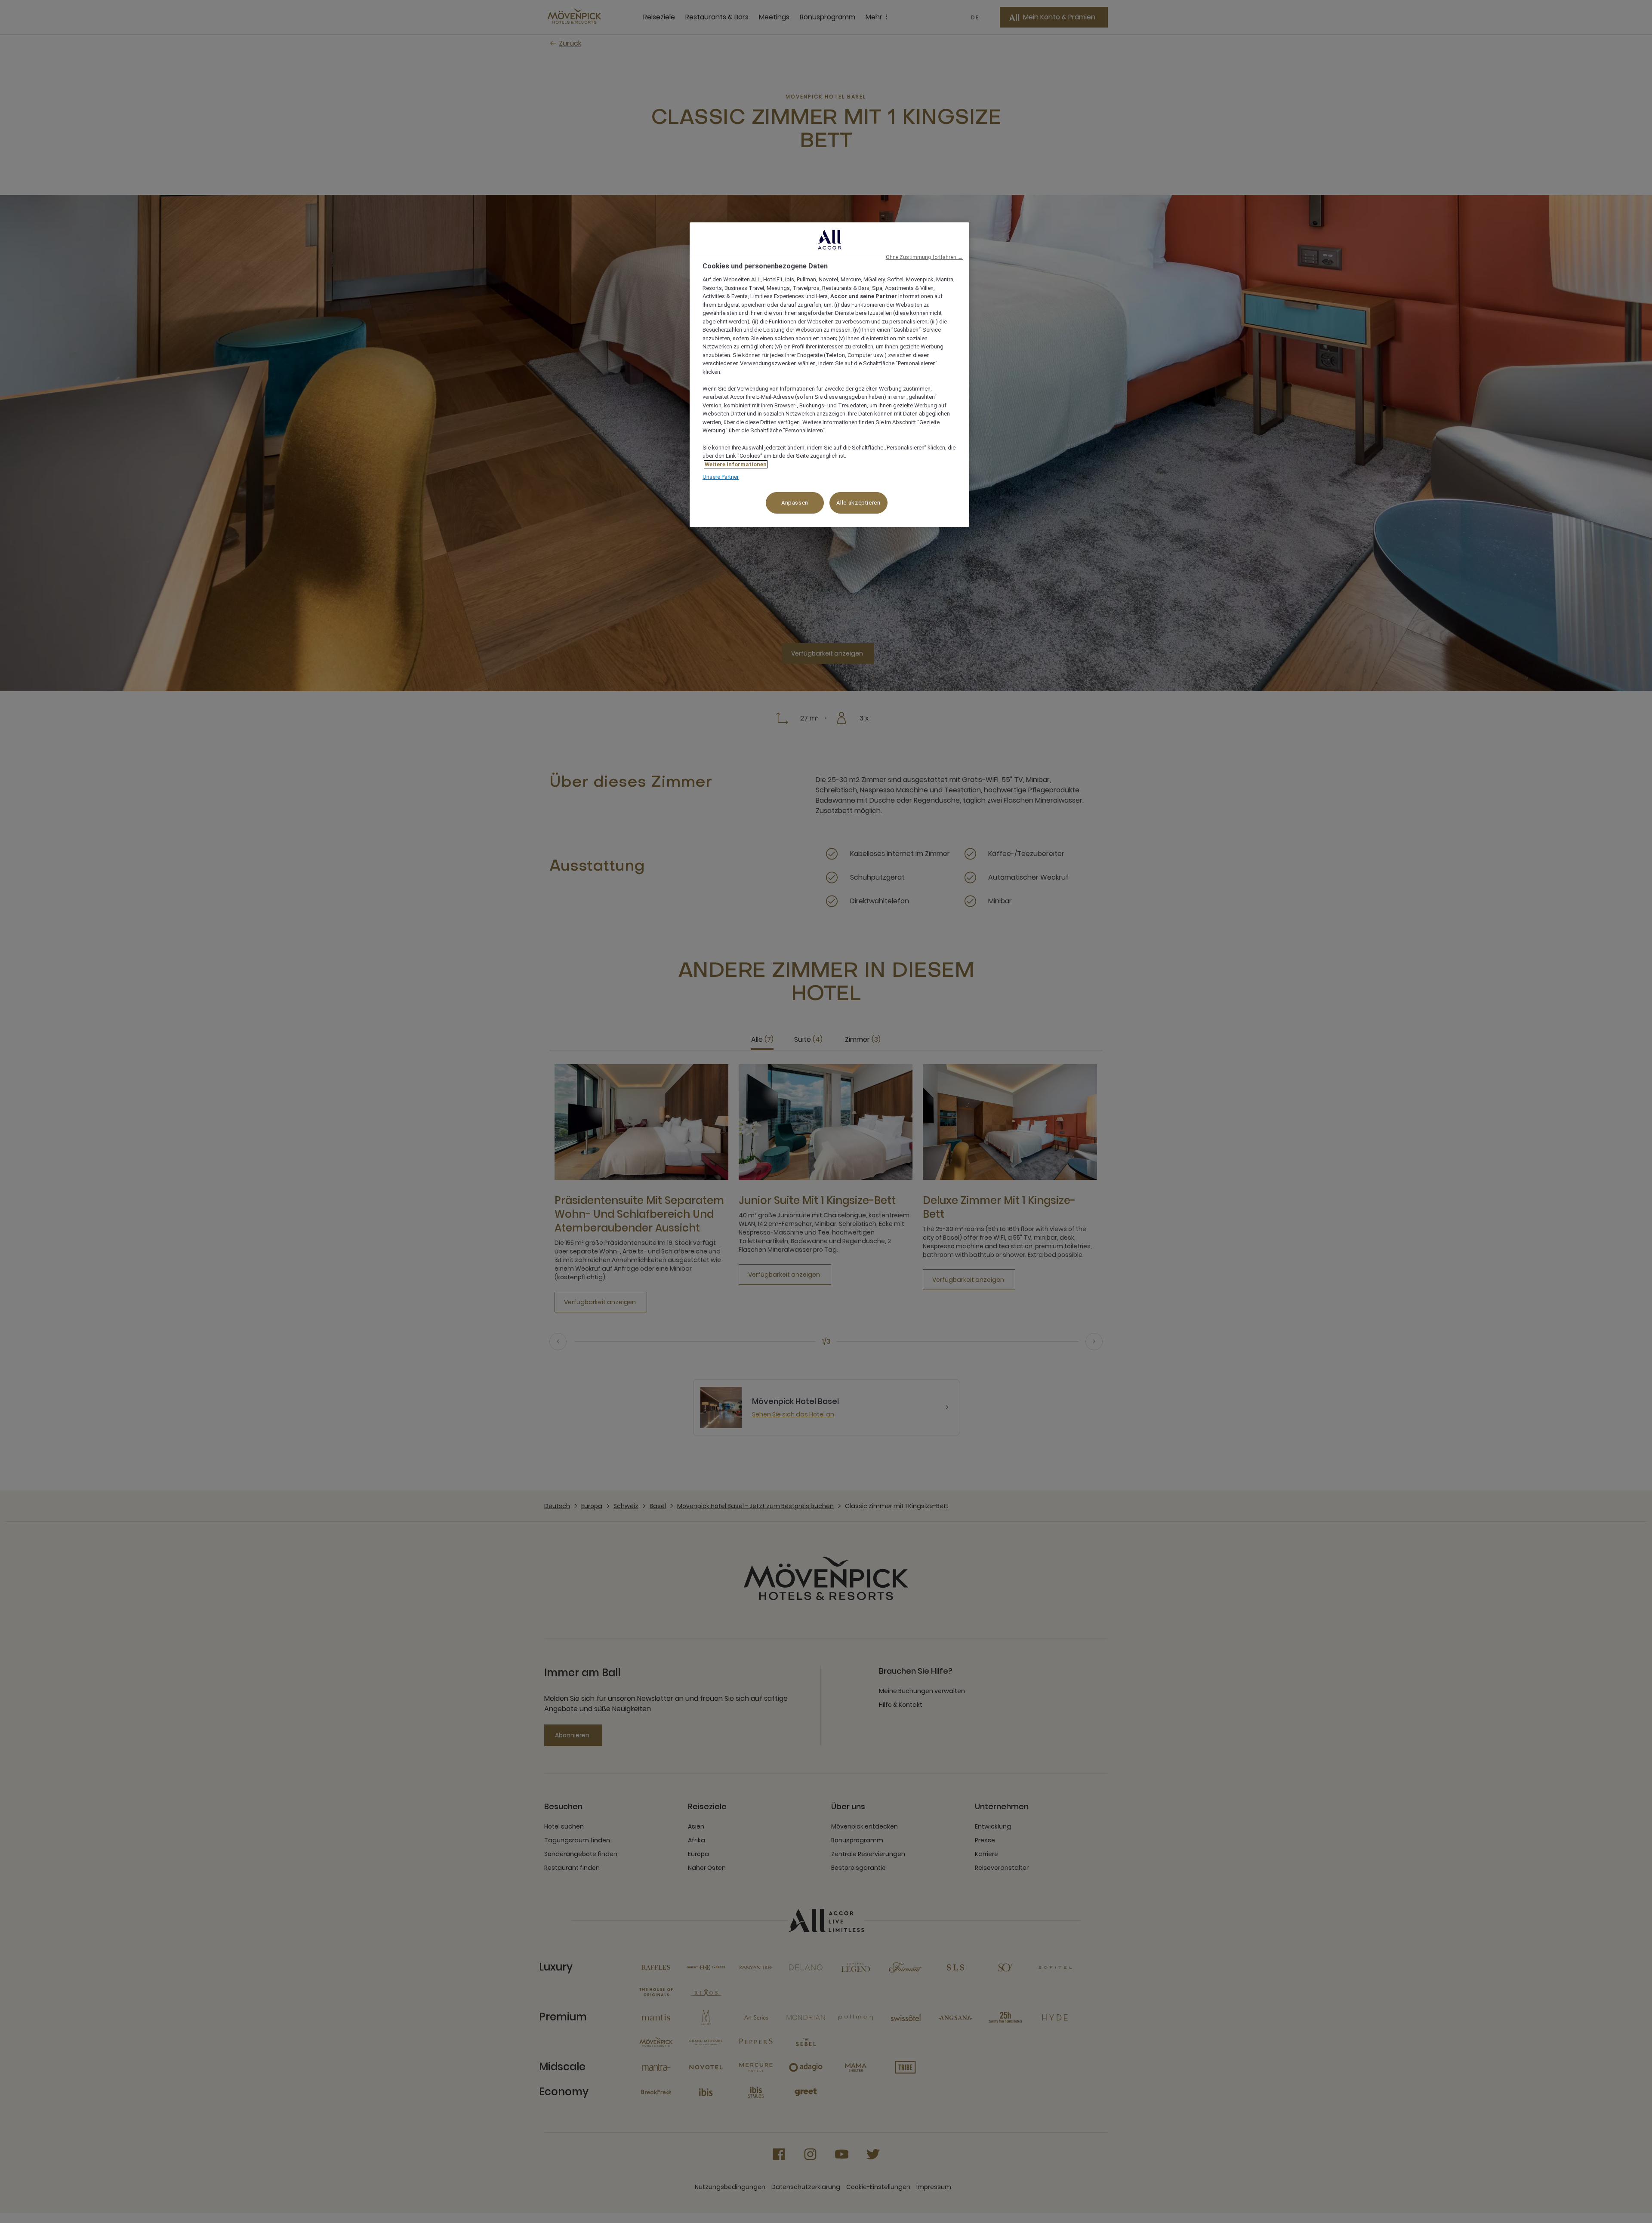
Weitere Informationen (736, 464)
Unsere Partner (721, 477)
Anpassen (795, 503)
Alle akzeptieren (858, 503)
